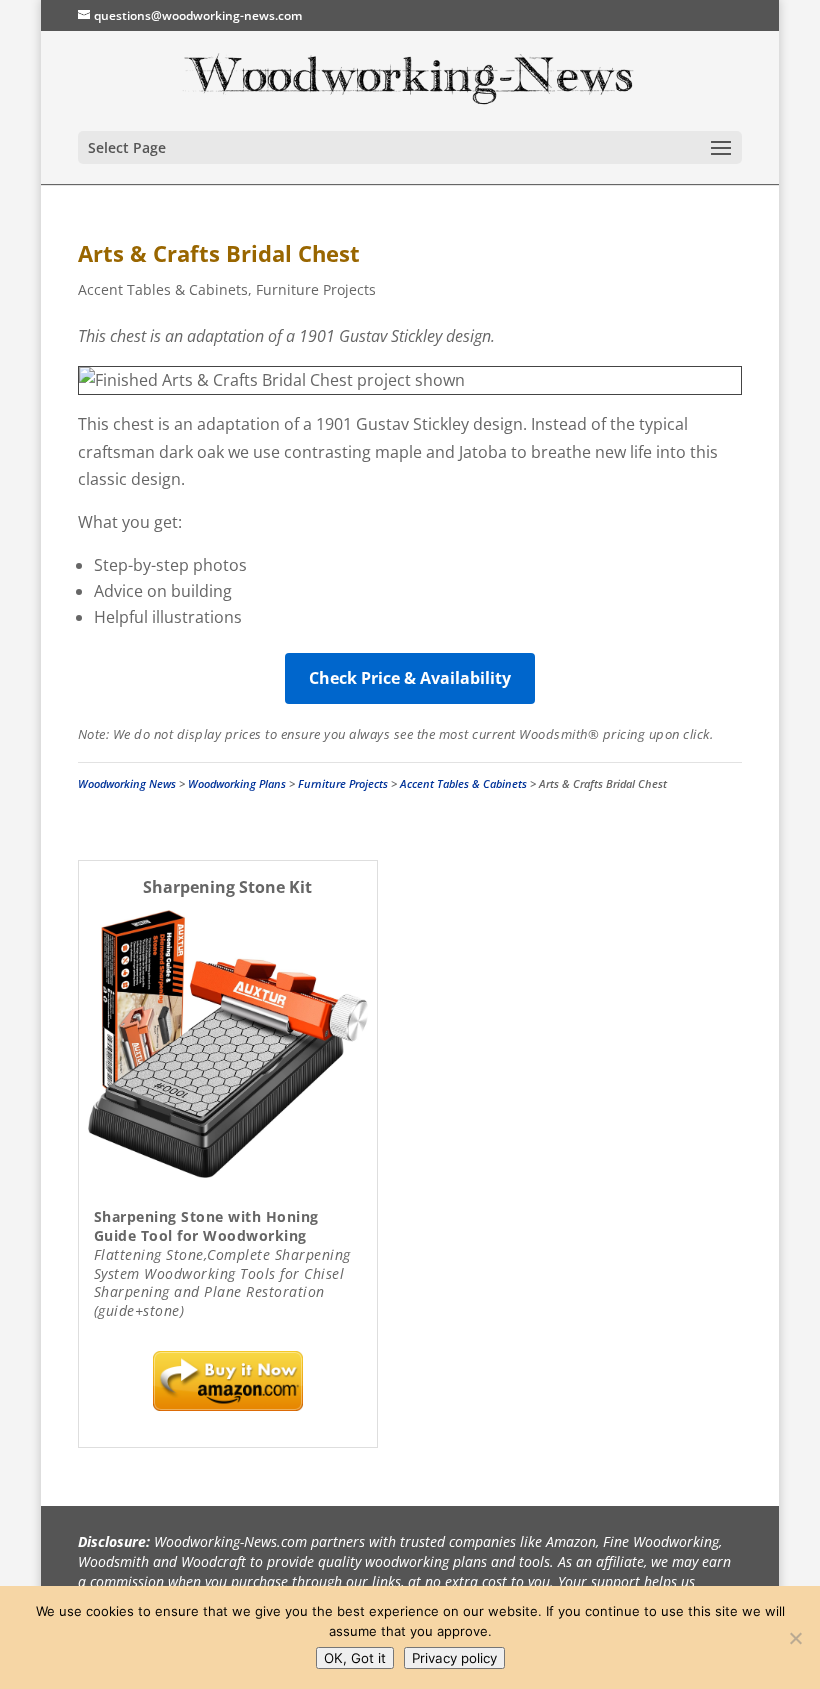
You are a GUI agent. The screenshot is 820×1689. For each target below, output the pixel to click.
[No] (795, 1638)
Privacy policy (454, 1658)
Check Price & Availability (410, 678)
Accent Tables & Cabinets (163, 289)
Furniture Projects (316, 289)
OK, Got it (355, 1658)
